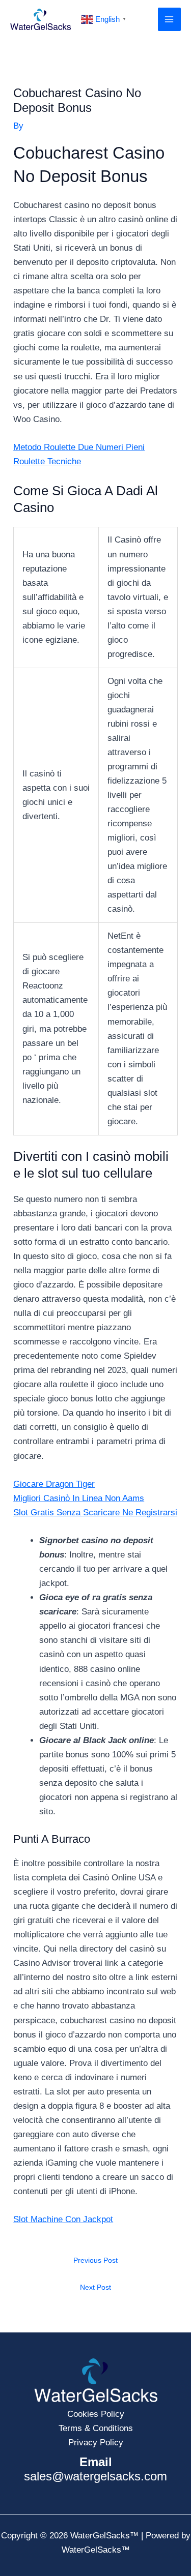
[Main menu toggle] (170, 19)
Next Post (95, 2287)
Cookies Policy (96, 2414)
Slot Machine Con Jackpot (63, 2219)
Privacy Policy (96, 2443)
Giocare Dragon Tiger (54, 1484)
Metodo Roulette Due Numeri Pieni (79, 447)
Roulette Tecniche (47, 461)
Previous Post (95, 2260)
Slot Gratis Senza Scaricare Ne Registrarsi (95, 1512)
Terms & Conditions (96, 2428)
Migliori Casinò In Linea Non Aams (79, 1498)
